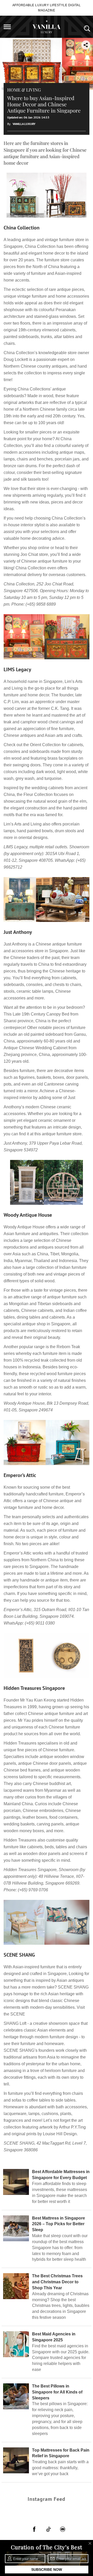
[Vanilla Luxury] (47, 27)
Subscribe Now (47, 2570)
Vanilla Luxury (24, 124)
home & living (24, 90)
